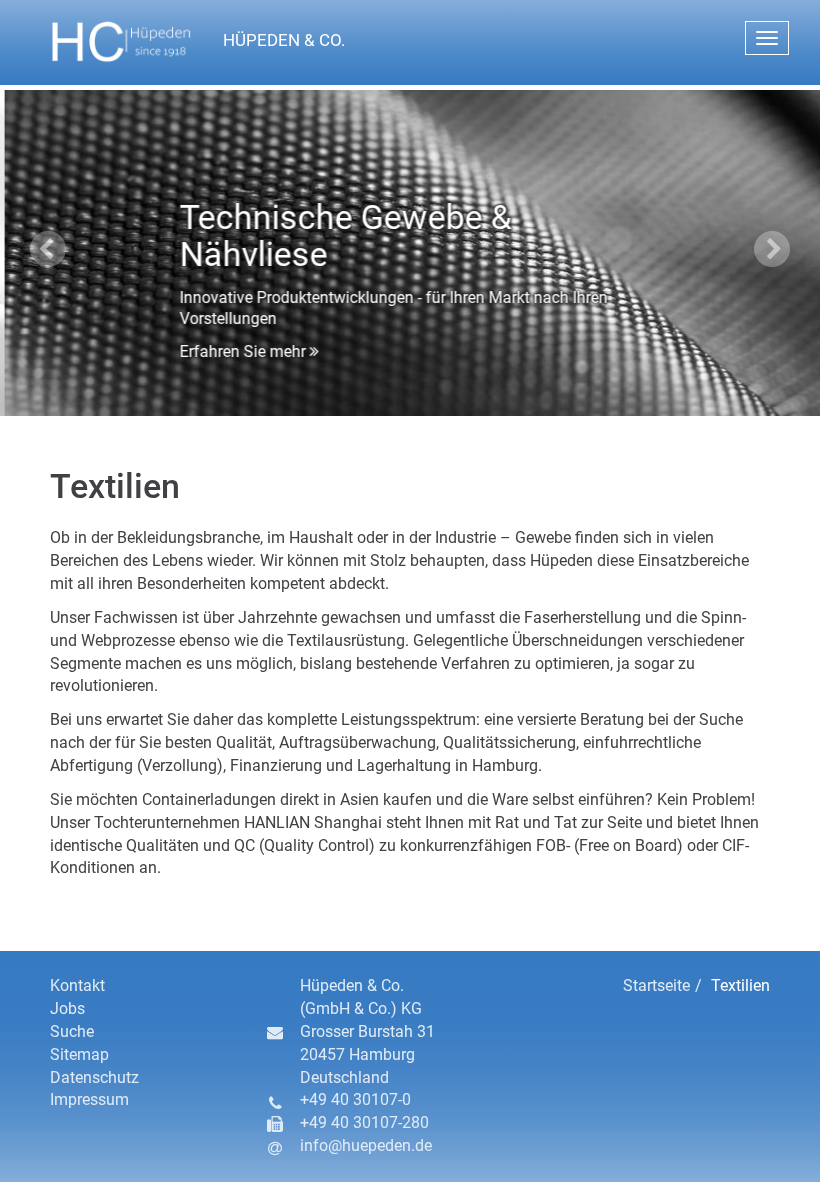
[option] (410, 250)
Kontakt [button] (77, 985)
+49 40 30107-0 (355, 1099)
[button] (254, 42)
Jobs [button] (67, 1008)
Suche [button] (72, 1031)
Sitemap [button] (79, 1054)
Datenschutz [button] (94, 1077)
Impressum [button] (89, 1099)
